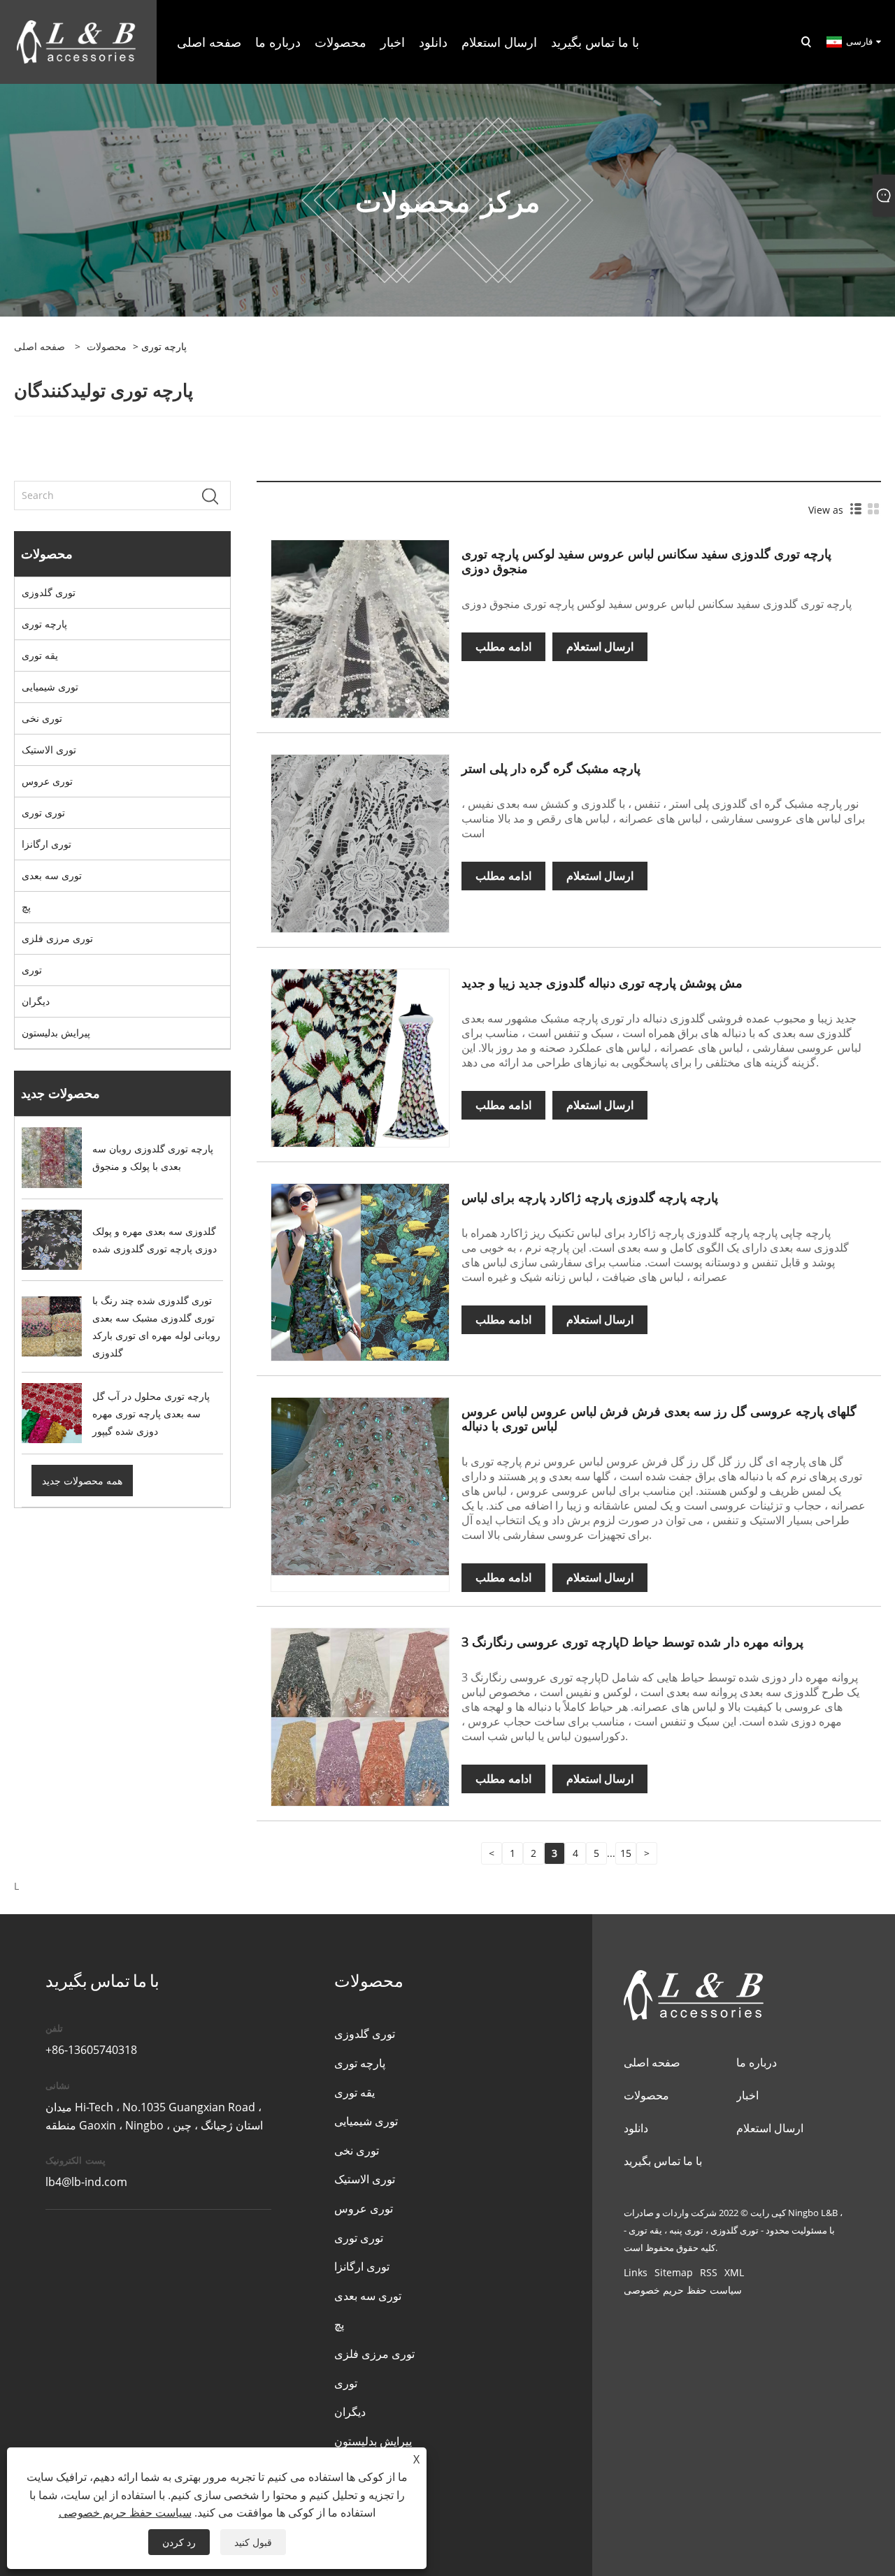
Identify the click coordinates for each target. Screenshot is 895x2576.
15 (626, 1853)
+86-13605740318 (91, 2050)
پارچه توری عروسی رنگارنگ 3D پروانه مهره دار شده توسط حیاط (632, 1642)
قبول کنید (253, 2542)
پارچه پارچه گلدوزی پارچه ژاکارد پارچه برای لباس (590, 1197)
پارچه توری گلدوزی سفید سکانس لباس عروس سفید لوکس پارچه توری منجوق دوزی (646, 561)
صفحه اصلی (652, 2062)
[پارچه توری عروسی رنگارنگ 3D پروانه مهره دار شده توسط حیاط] (360, 1716)
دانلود (636, 2128)
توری (32, 970)
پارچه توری (44, 624)
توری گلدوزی (49, 592)
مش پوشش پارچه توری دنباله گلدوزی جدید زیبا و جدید (602, 983)
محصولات (107, 346)
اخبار (747, 2095)
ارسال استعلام (600, 646)
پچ (26, 907)
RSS (709, 2272)
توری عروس (47, 781)
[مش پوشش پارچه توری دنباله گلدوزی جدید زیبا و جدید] (360, 1056)
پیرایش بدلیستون (56, 1033)
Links (636, 2272)
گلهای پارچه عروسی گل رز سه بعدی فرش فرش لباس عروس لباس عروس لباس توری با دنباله (659, 1418)
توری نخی (42, 718)
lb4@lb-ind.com (86, 2182)
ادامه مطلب (503, 646)
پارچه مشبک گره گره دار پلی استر (551, 768)
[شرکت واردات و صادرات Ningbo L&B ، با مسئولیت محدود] (76, 41)
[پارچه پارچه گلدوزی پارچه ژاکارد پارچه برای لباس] (360, 1271)
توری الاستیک (49, 750)
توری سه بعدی (52, 875)
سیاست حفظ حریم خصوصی (683, 2290)
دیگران (36, 1001)
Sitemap (674, 2272)
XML (734, 2272)
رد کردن (179, 2542)
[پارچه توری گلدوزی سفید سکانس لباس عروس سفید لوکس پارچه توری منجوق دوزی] (360, 628)
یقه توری (40, 655)
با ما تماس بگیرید (663, 2161)
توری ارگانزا (46, 844)
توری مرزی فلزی (57, 938)
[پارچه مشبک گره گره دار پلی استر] (360, 842)
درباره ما (757, 2062)
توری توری (43, 812)
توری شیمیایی (50, 687)
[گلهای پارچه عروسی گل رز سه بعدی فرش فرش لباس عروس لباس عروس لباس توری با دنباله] (360, 1485)
